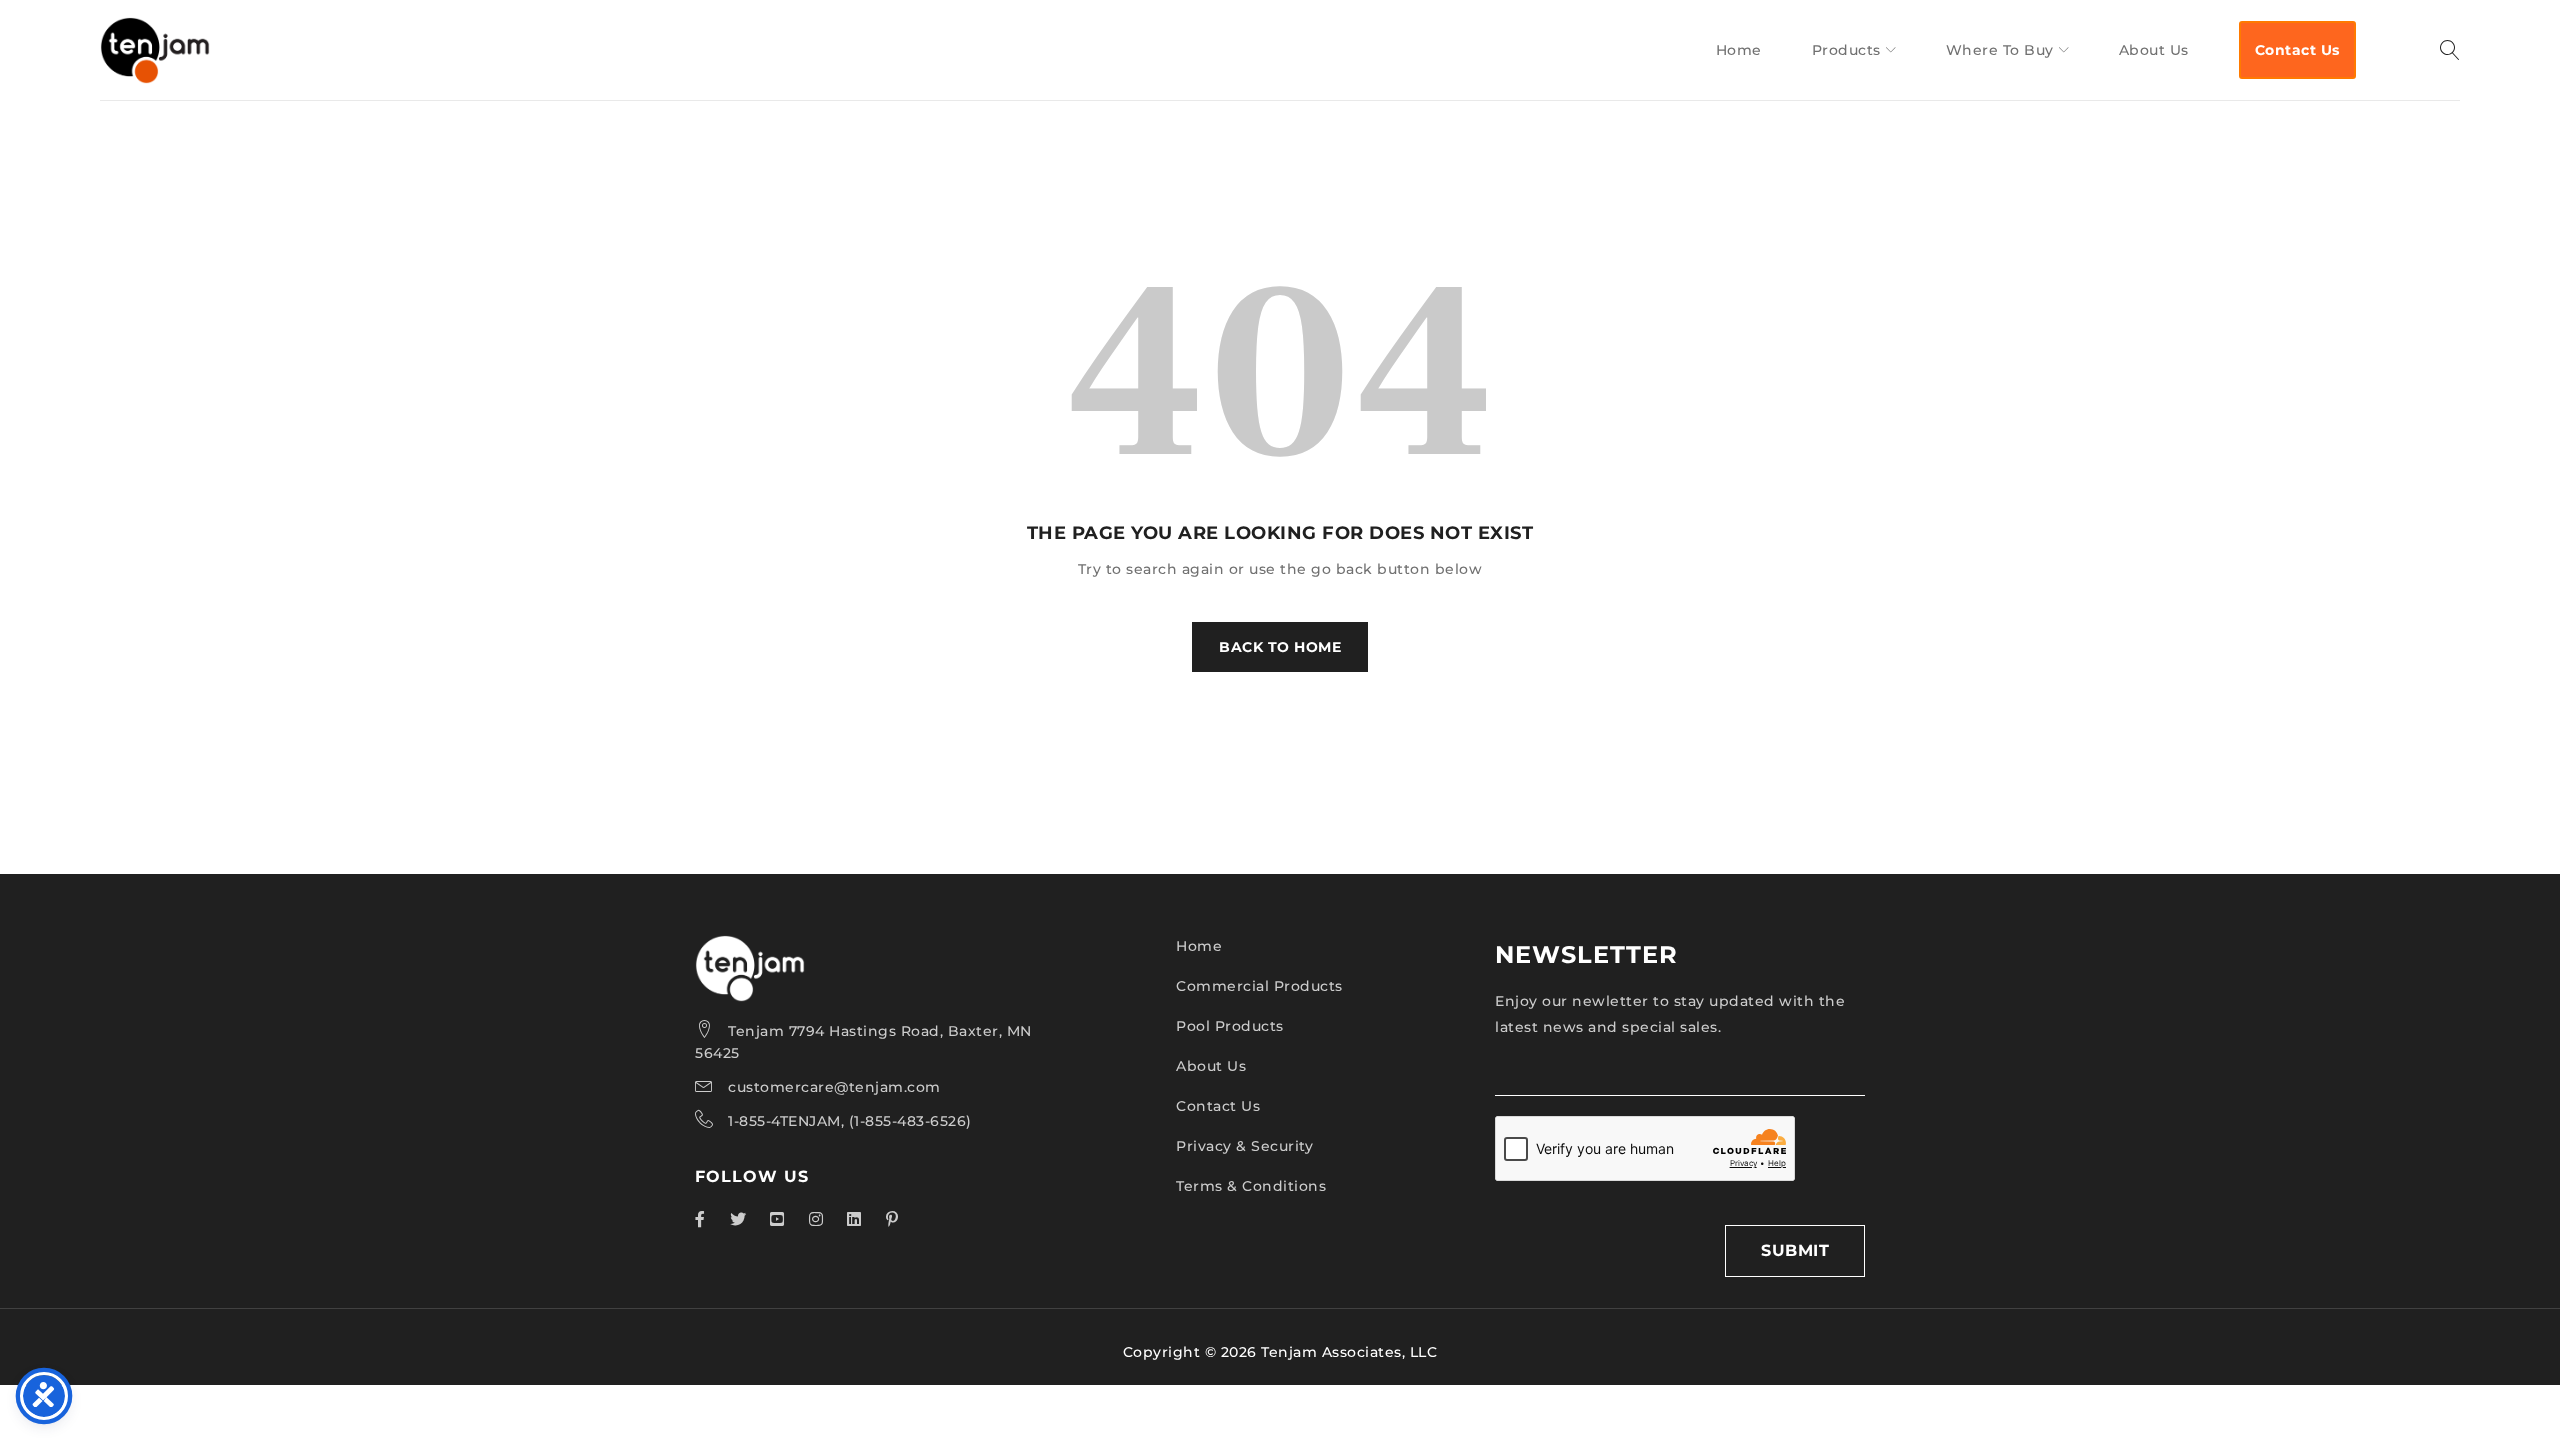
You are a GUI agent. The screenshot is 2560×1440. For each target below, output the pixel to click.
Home (1199, 946)
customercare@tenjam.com (834, 1087)
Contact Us (1218, 1106)
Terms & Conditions (1251, 1186)
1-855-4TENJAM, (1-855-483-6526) (850, 1121)
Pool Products (1230, 1026)
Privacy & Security (1244, 1146)
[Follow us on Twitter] (738, 1219)
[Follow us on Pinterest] (892, 1219)
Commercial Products (1259, 986)
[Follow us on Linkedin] (854, 1219)
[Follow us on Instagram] (816, 1219)
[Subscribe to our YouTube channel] (777, 1219)
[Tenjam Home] (750, 948)
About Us (1211, 1066)
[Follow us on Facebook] (700, 1219)
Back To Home (1280, 647)
